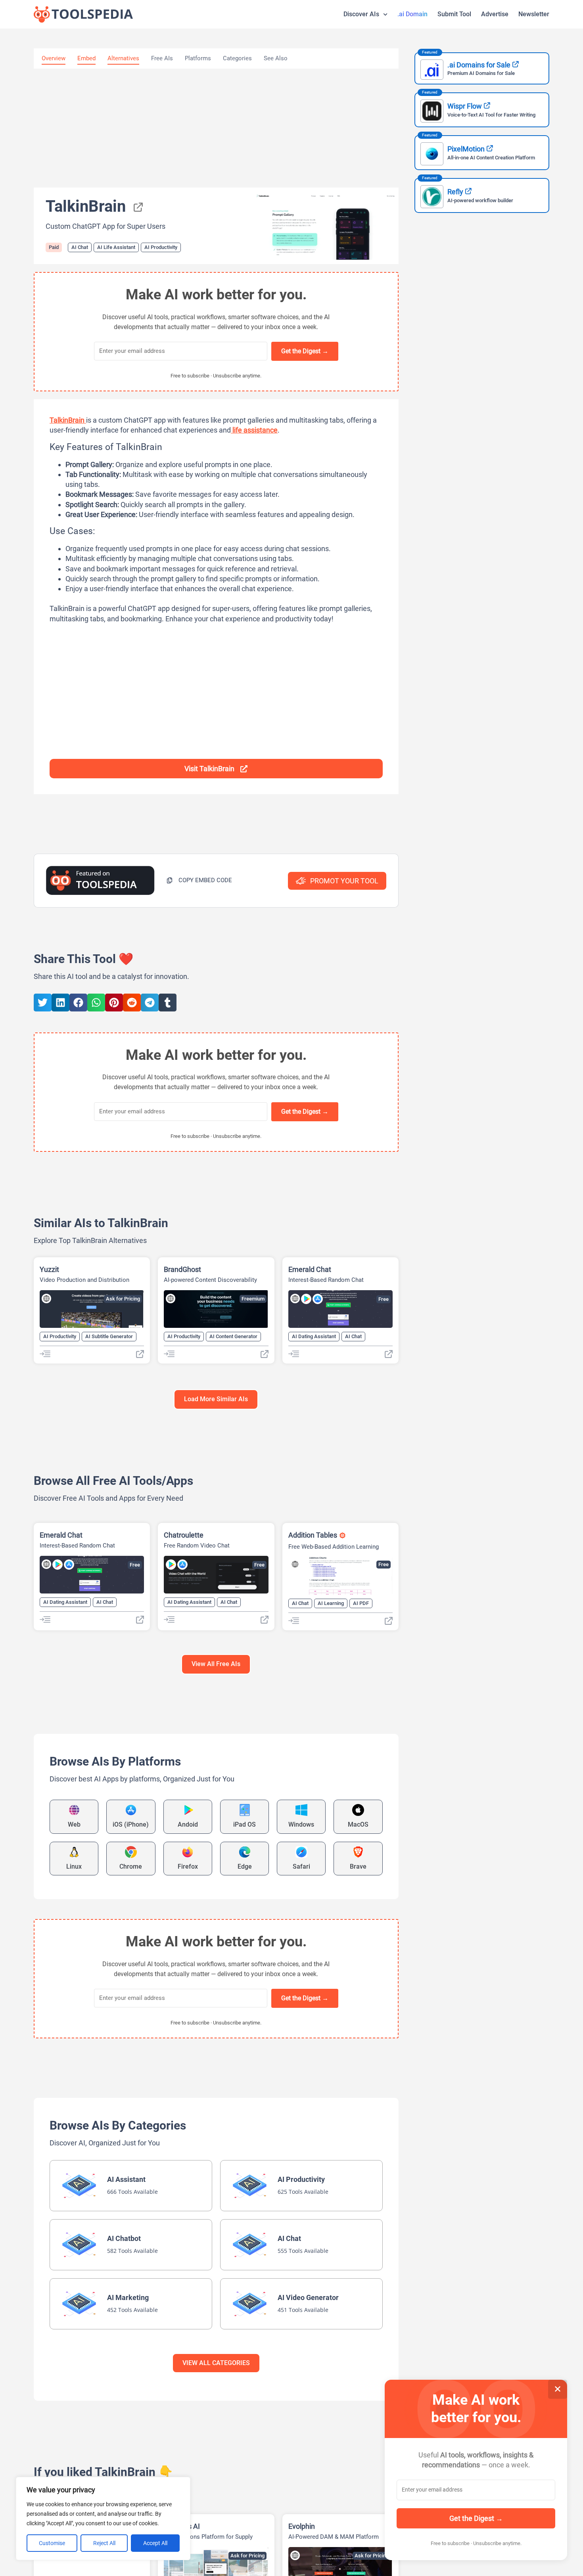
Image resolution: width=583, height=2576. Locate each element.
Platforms (198, 58)
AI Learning (331, 1603)
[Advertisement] (216, 128)
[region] (103, 2519)
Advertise (495, 14)
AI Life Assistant (116, 247)
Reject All (104, 2543)
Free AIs (162, 58)
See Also (276, 58)
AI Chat (80, 247)
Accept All (155, 2543)
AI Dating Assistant (314, 1336)
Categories (237, 58)
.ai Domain (412, 14)
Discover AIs (361, 14)
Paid (54, 247)
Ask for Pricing (123, 1299)
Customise (52, 2543)
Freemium (253, 1299)
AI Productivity (161, 247)
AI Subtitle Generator (109, 1336)
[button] (199, 880)
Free (384, 1299)
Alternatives (123, 58)
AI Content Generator (233, 1336)
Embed (86, 58)
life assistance (254, 430)
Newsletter (534, 14)
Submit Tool (454, 14)
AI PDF (361, 1603)
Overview (54, 58)
